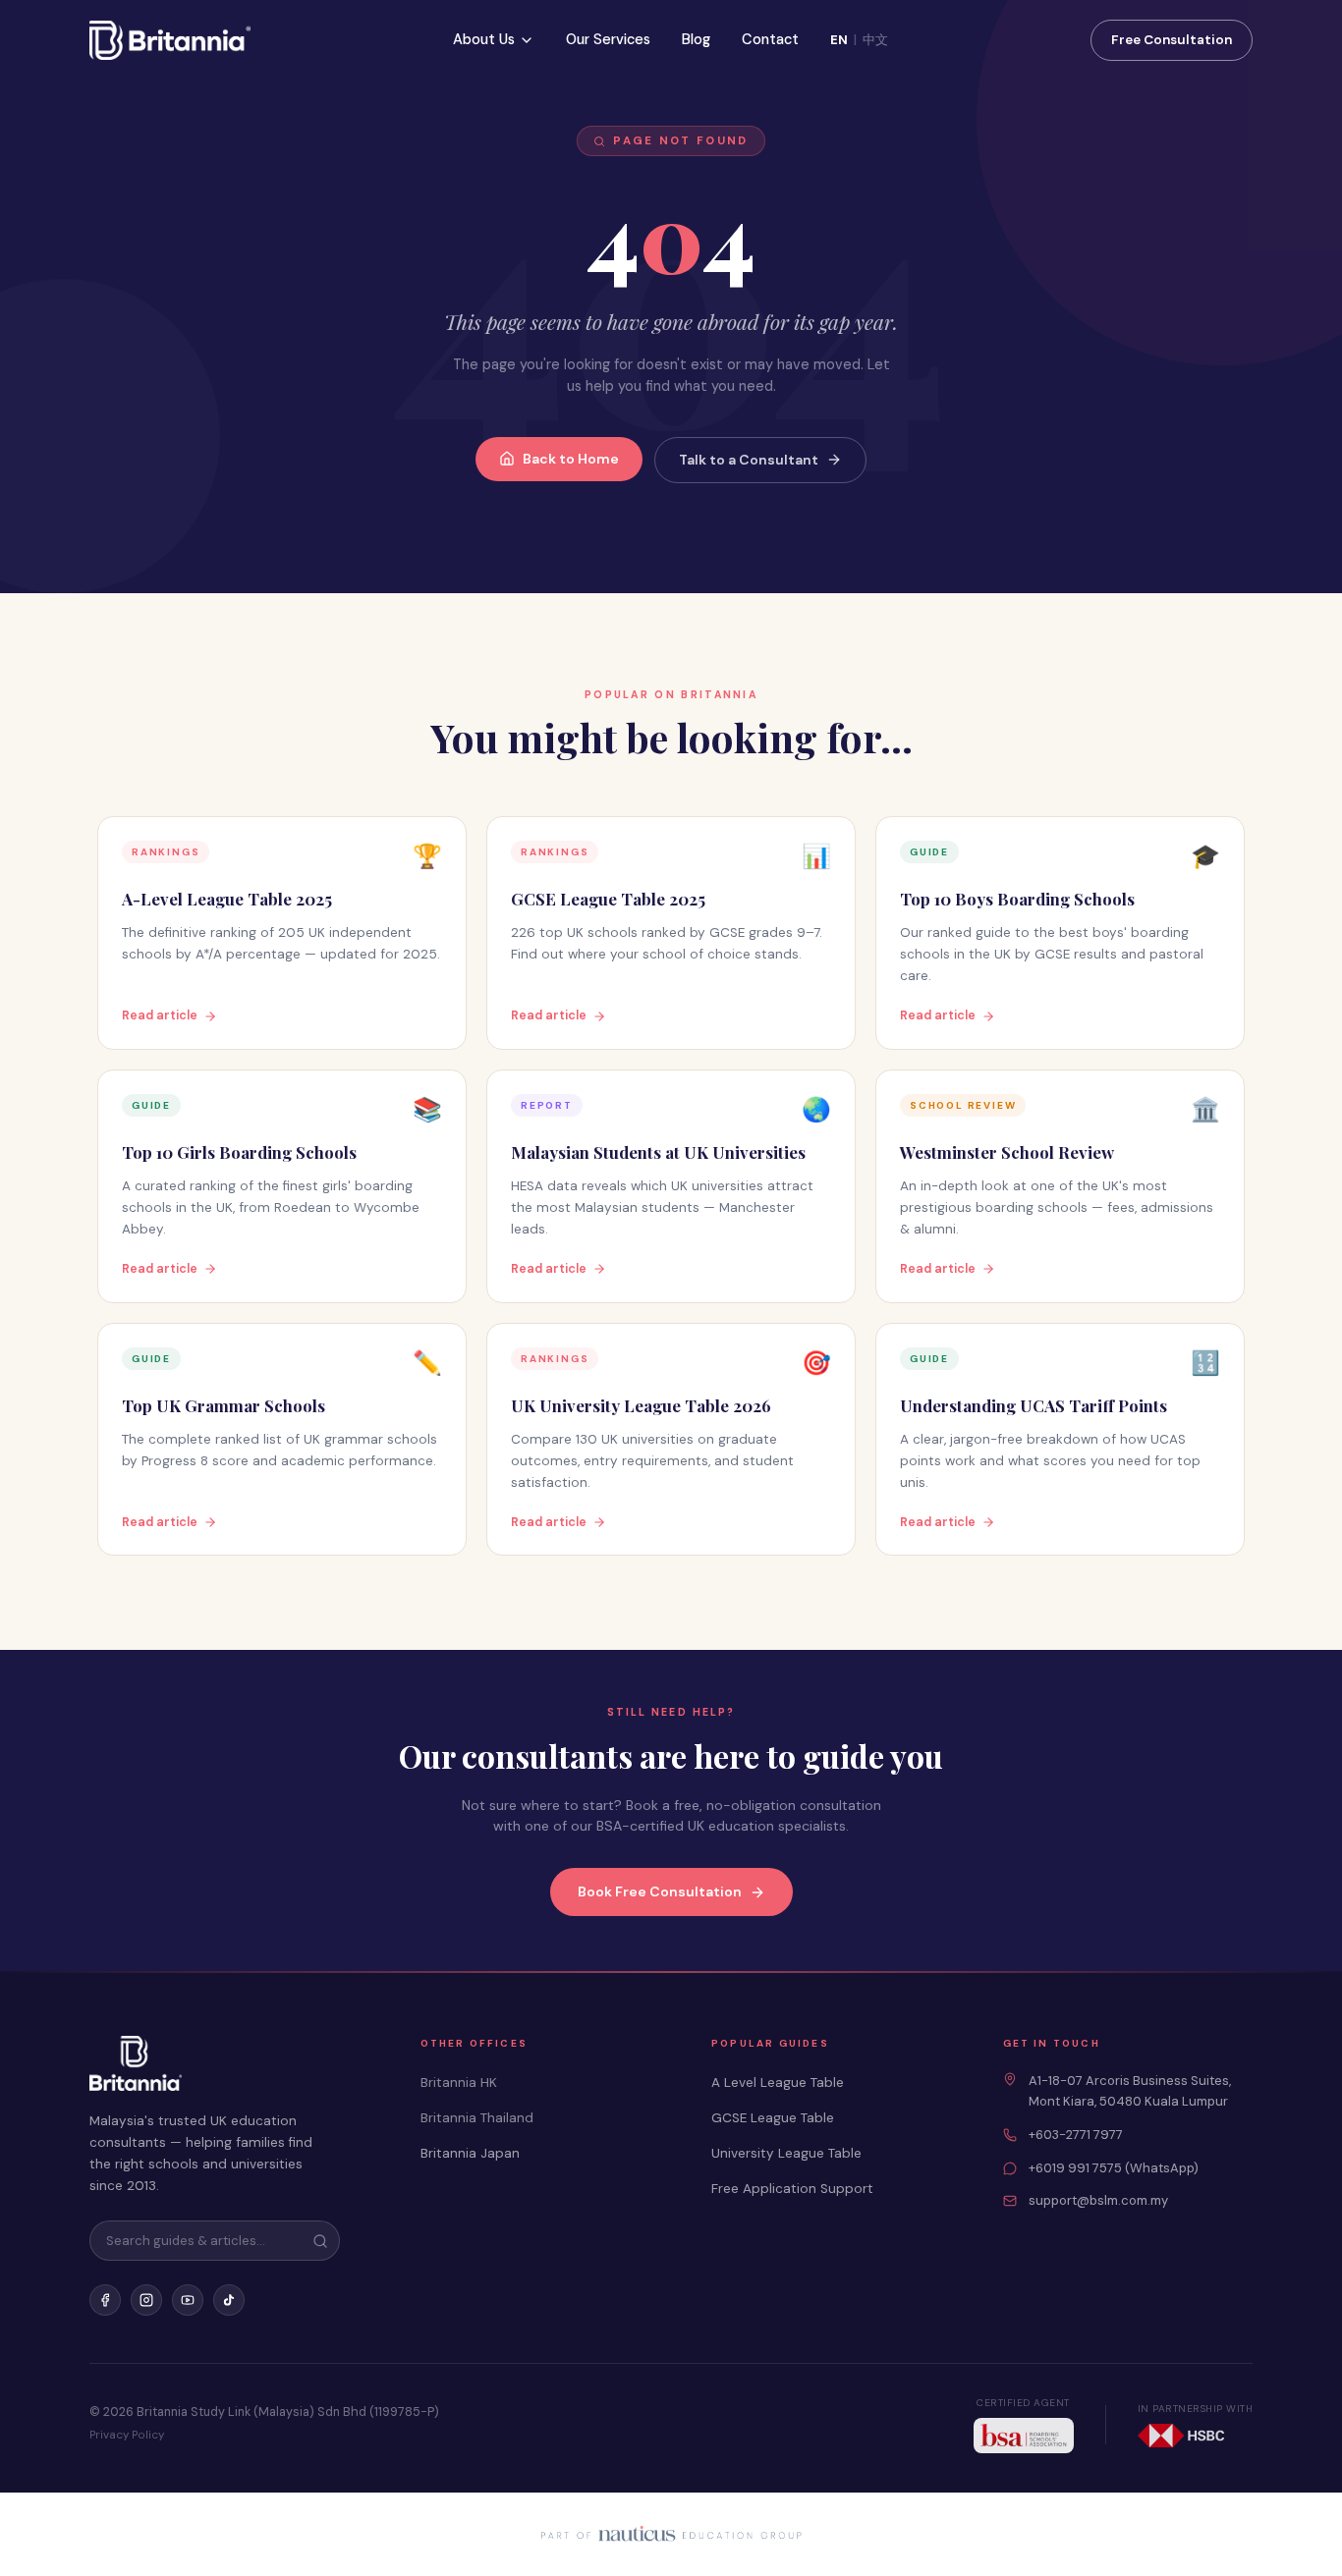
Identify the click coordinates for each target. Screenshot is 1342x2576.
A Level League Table (778, 2083)
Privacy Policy (127, 2435)
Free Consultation (1172, 40)
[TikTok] (229, 2300)
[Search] (320, 2241)
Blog (696, 39)
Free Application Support (792, 2189)
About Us (484, 39)
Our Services (608, 39)
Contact (770, 39)
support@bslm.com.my (1098, 2200)
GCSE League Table (773, 2118)
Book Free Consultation (660, 1891)
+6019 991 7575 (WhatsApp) (1114, 2168)
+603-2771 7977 (1076, 2135)
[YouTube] (188, 2300)
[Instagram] (146, 2300)
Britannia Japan (470, 2153)
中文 (875, 40)
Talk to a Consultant (749, 460)
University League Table (786, 2153)
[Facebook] (105, 2300)
